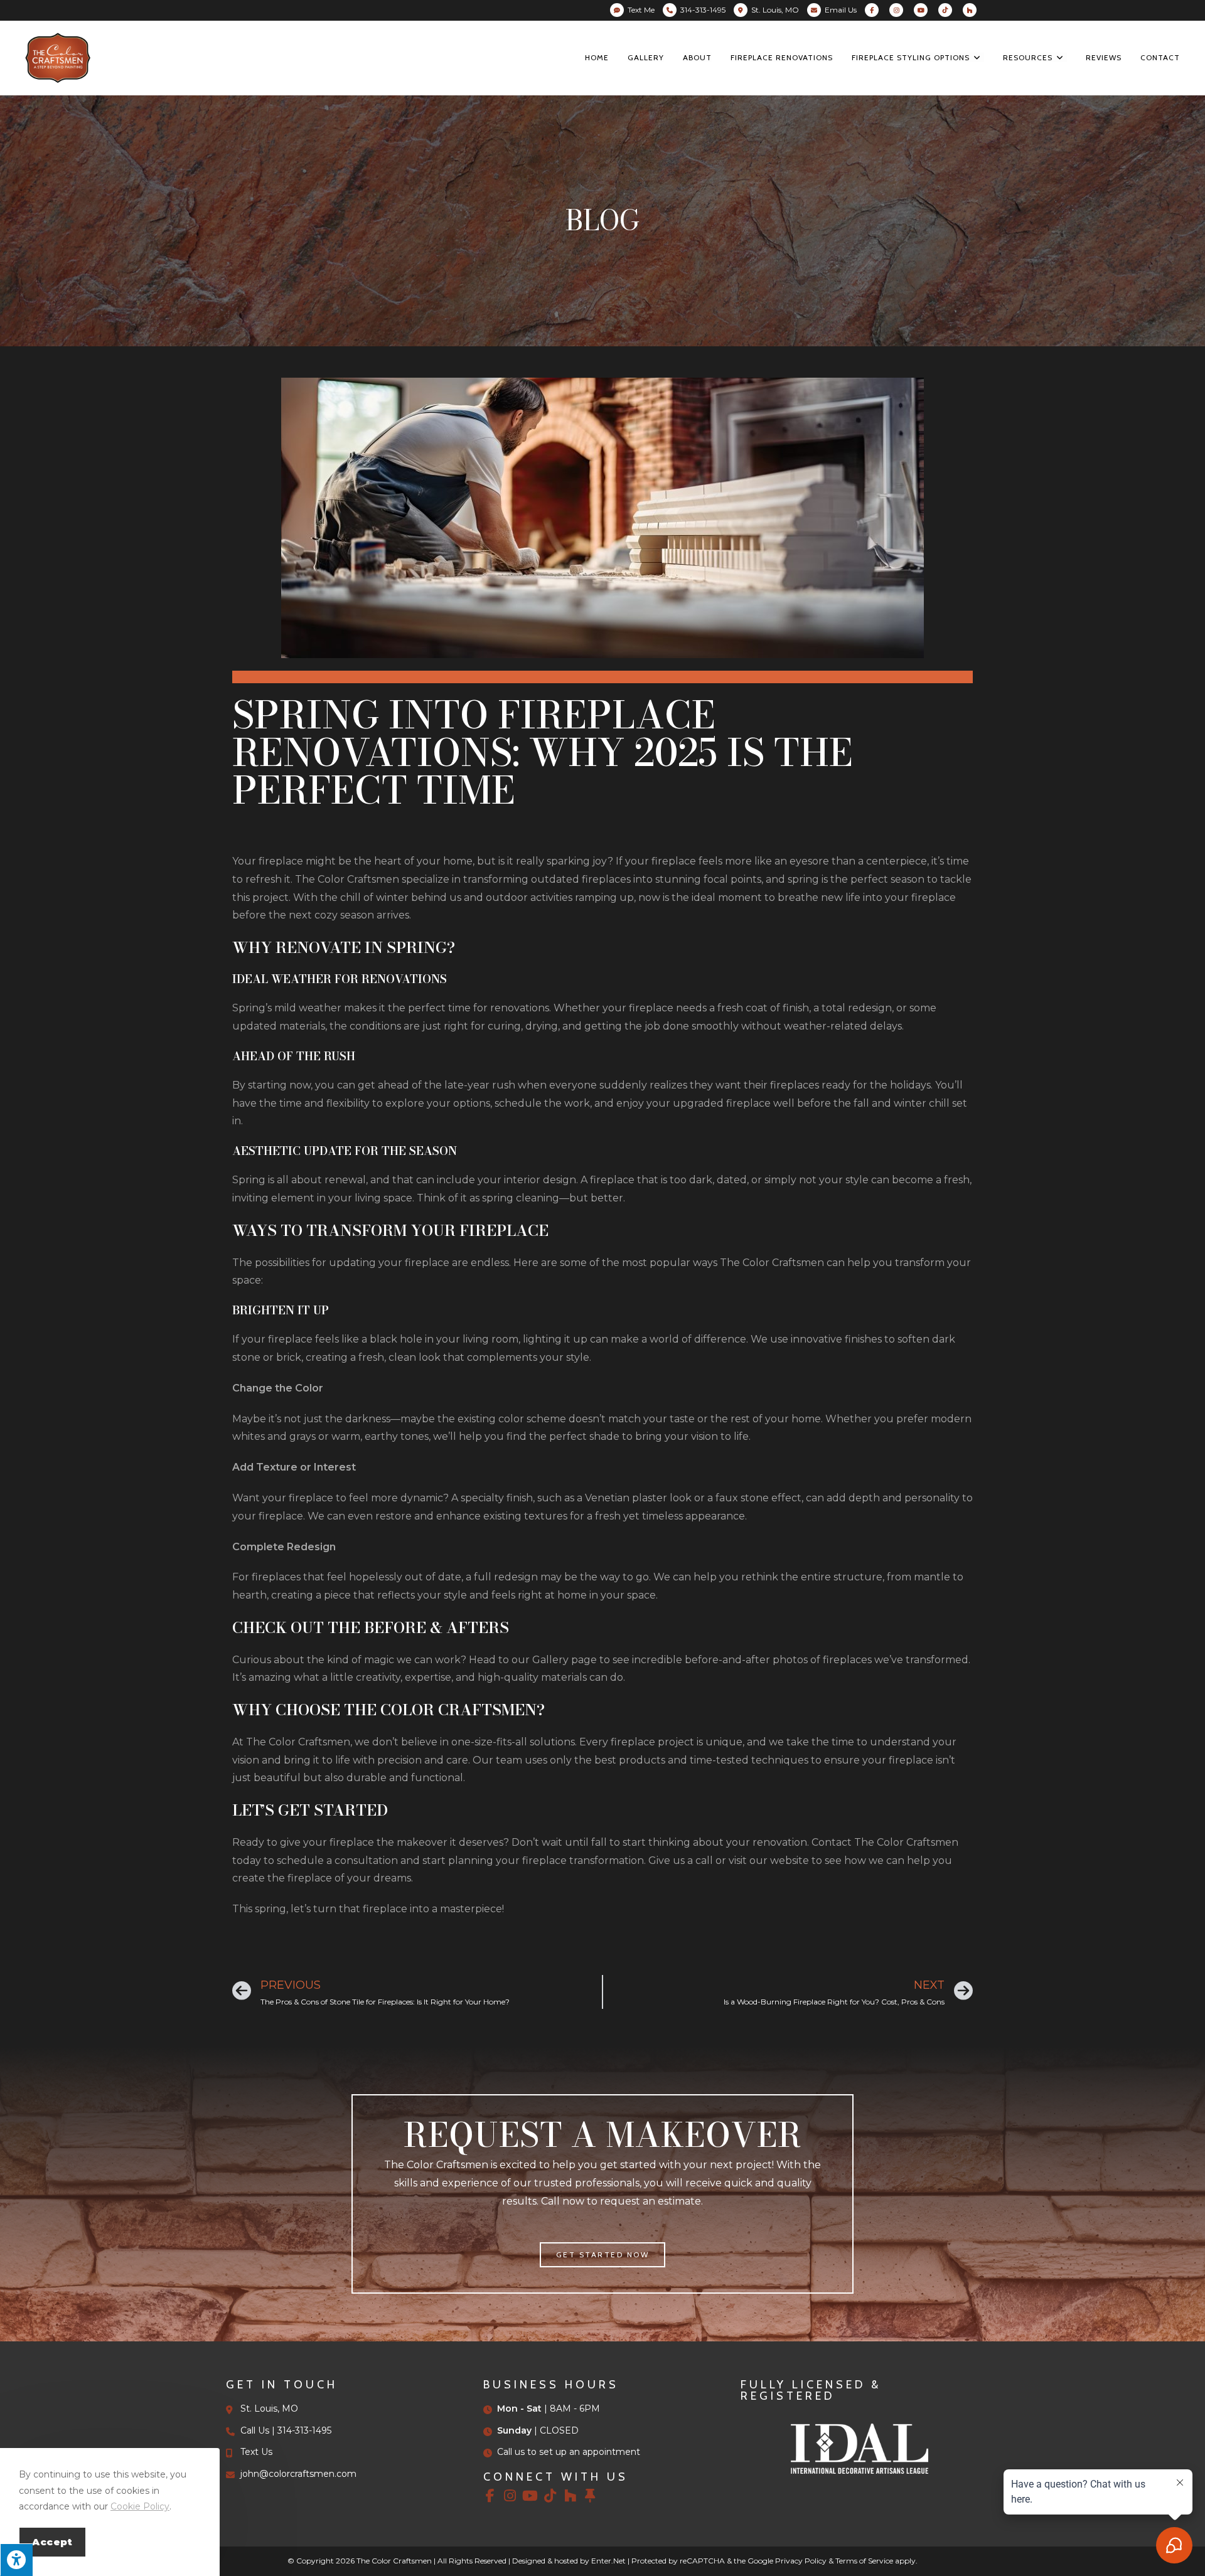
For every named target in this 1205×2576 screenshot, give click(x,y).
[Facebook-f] (490, 2496)
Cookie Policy (140, 2506)
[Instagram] (510, 2496)
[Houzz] (570, 2496)
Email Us (841, 10)
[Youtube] (530, 2496)
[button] (603, 2255)
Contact (832, 1842)
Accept (52, 2542)
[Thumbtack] (591, 2496)
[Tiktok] (550, 2496)
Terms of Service (864, 2561)
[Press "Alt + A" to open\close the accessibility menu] (16, 2560)
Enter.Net (608, 2561)
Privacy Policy (801, 2561)
